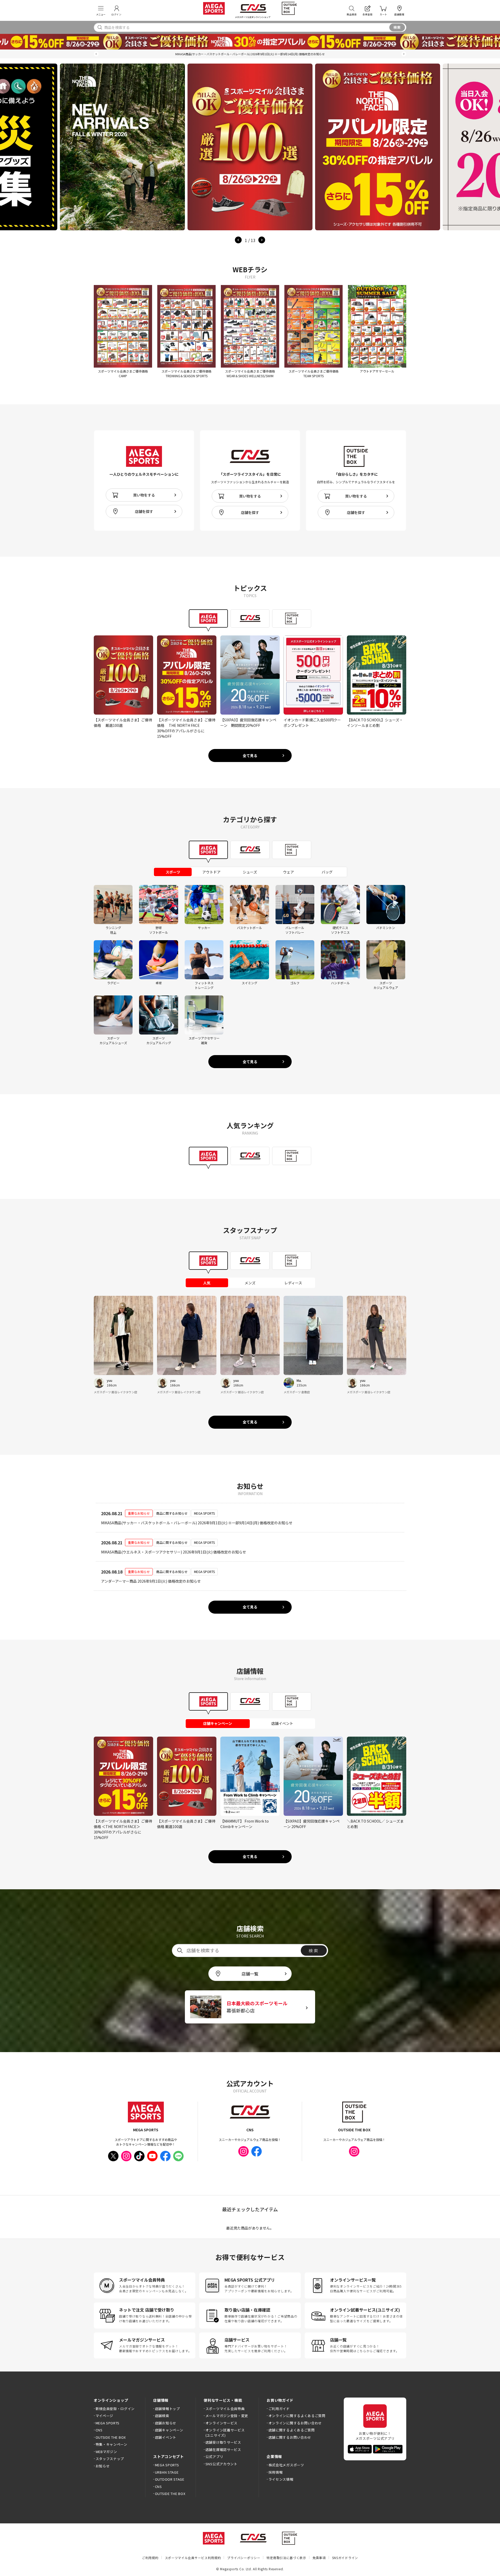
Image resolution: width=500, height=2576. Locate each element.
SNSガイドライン (345, 2558)
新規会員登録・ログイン (115, 2409)
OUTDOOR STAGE (170, 2479)
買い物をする (144, 495)
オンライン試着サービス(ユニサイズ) (225, 2433)
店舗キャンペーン (169, 2430)
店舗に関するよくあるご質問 (292, 2430)
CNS (99, 2430)
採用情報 (276, 2472)
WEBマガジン (106, 2452)
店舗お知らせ (166, 2423)
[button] (96, 54)
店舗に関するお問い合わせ (290, 2437)
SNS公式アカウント (221, 2464)
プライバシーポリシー (244, 2558)
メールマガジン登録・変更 (227, 2416)
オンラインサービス (221, 2423)
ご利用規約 (150, 2558)
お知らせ (103, 2466)
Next (262, 240)
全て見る (250, 756)
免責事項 (319, 2558)
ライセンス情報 (281, 2479)
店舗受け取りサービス (223, 2442)
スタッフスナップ (110, 2459)
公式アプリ (214, 2457)
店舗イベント (166, 2437)
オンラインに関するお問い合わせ (295, 2423)
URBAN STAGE (167, 2472)
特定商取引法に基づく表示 (286, 2558)
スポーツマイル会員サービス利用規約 (193, 2558)
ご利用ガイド (279, 2409)
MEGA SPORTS (108, 2423)
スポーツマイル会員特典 (225, 2409)
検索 (397, 27)
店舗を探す (144, 511)
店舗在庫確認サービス (223, 2450)
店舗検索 (162, 2416)
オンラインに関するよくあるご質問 (297, 2416)
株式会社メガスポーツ (286, 2465)
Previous (238, 240)
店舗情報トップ (167, 2409)
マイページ (104, 2416)
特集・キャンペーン (111, 2444)
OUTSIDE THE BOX (111, 2437)
